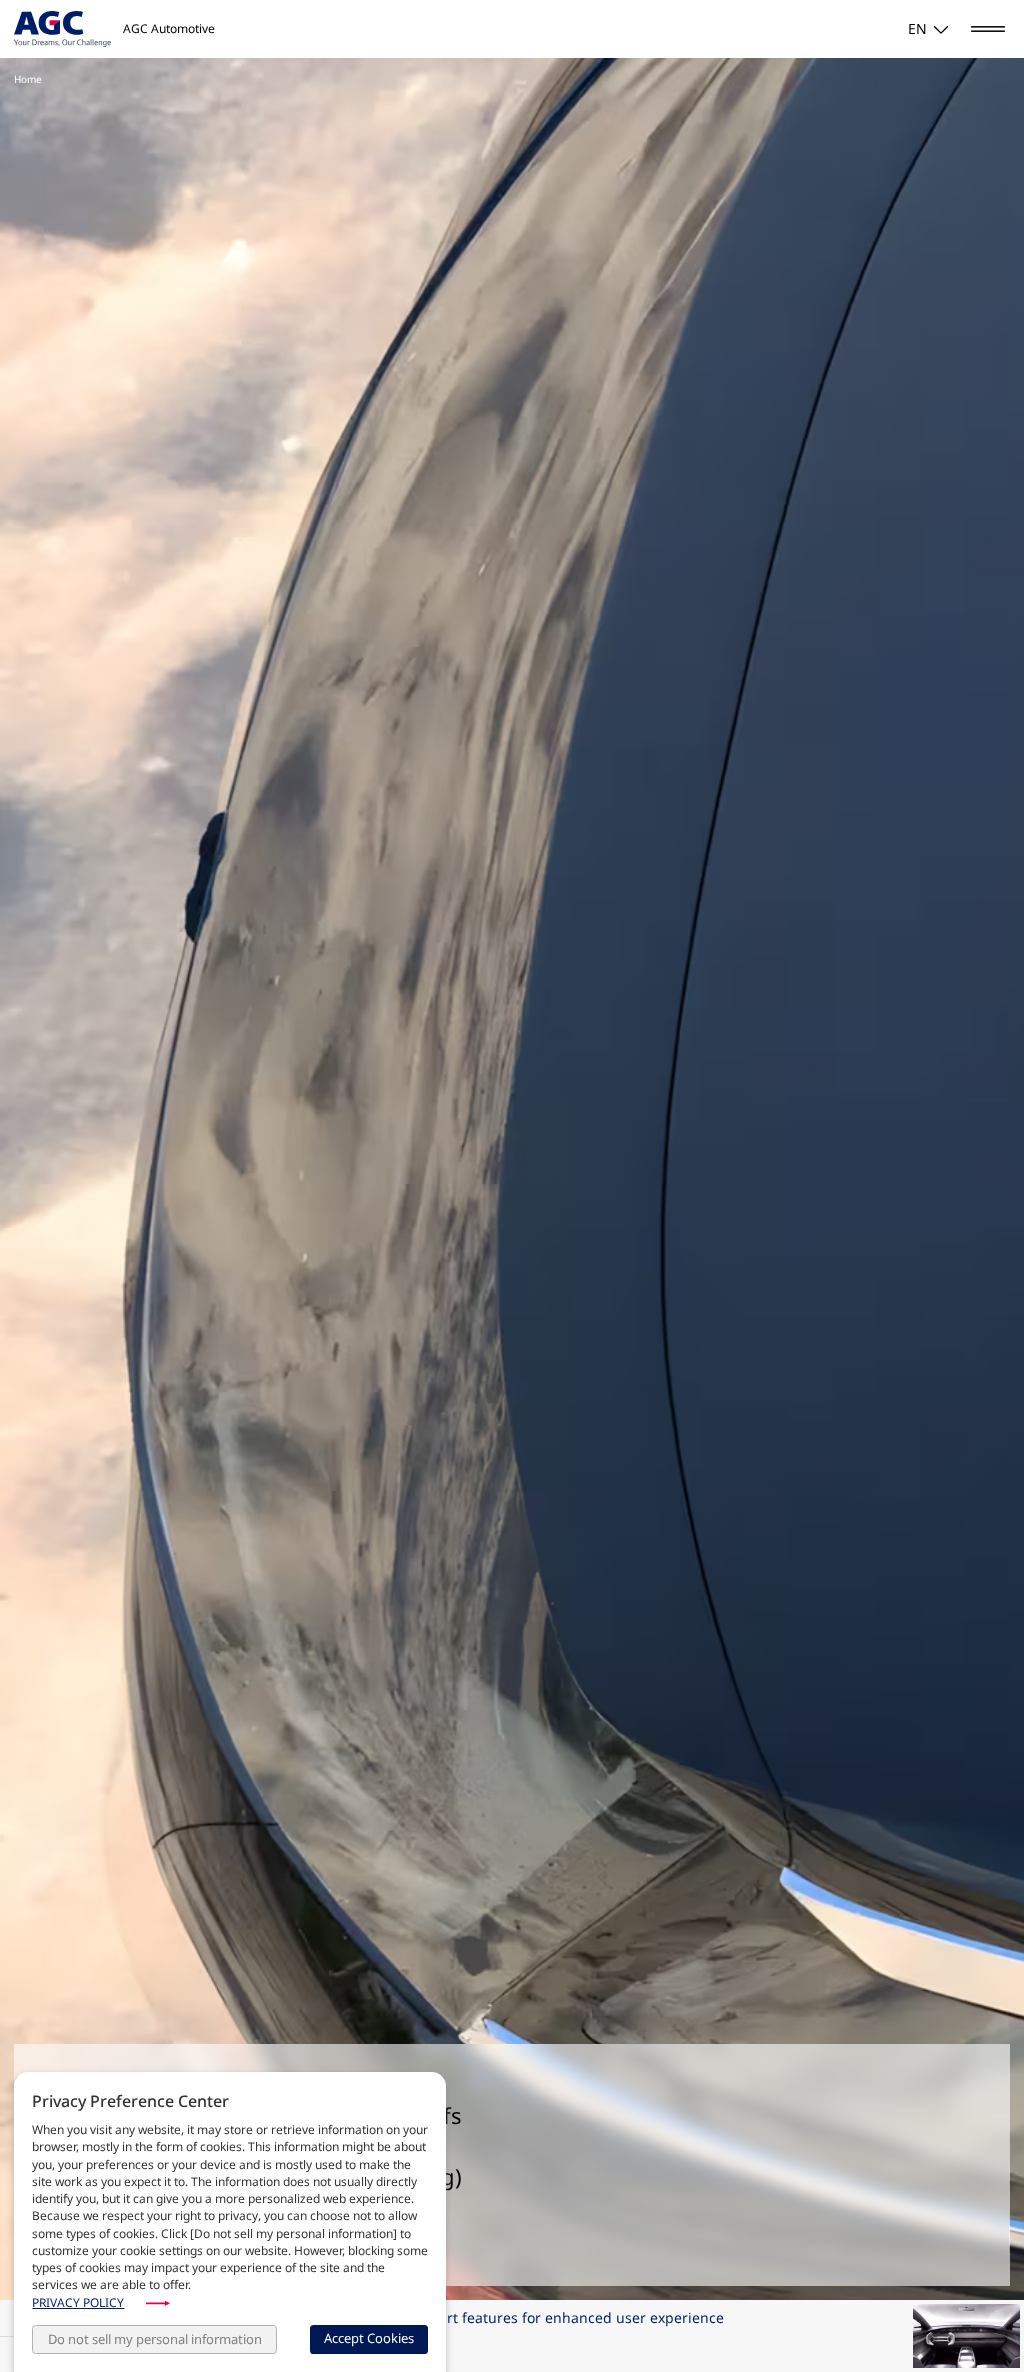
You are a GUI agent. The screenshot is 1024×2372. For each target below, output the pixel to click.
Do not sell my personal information (155, 2339)
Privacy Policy (78, 2302)
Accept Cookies (369, 2338)
